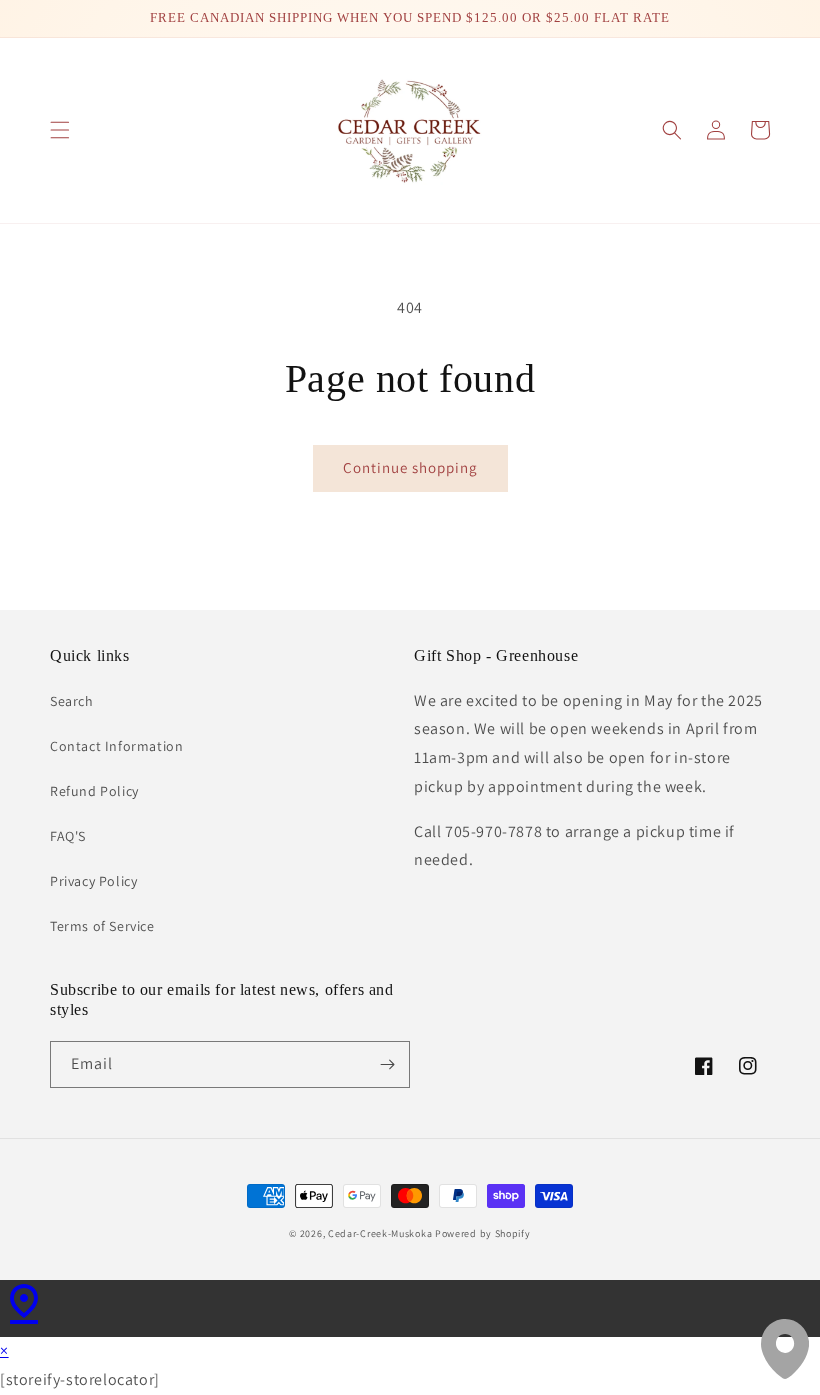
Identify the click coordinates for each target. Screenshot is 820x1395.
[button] (60, 130)
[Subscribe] (387, 1064)
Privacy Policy (93, 881)
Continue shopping (410, 467)
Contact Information (116, 746)
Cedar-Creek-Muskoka (380, 1233)
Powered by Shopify (483, 1233)
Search (72, 701)
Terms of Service (102, 926)
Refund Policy (94, 791)
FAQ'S (68, 836)
